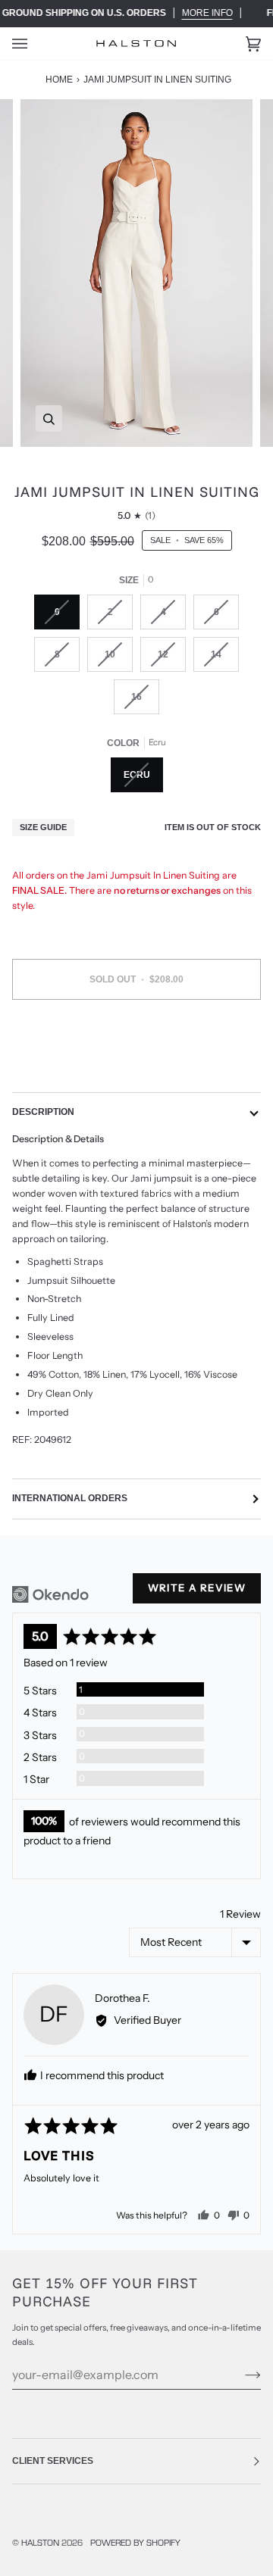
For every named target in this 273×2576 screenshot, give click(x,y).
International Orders (70, 1498)
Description (43, 1112)
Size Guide (43, 827)
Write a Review (197, 1588)
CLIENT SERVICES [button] (53, 2461)
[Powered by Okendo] (50, 1594)
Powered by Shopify (135, 2542)
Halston (40, 2542)
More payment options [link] (136, 1069)
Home (59, 80)
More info (207, 13)
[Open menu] (35, 44)
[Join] (241, 2375)
